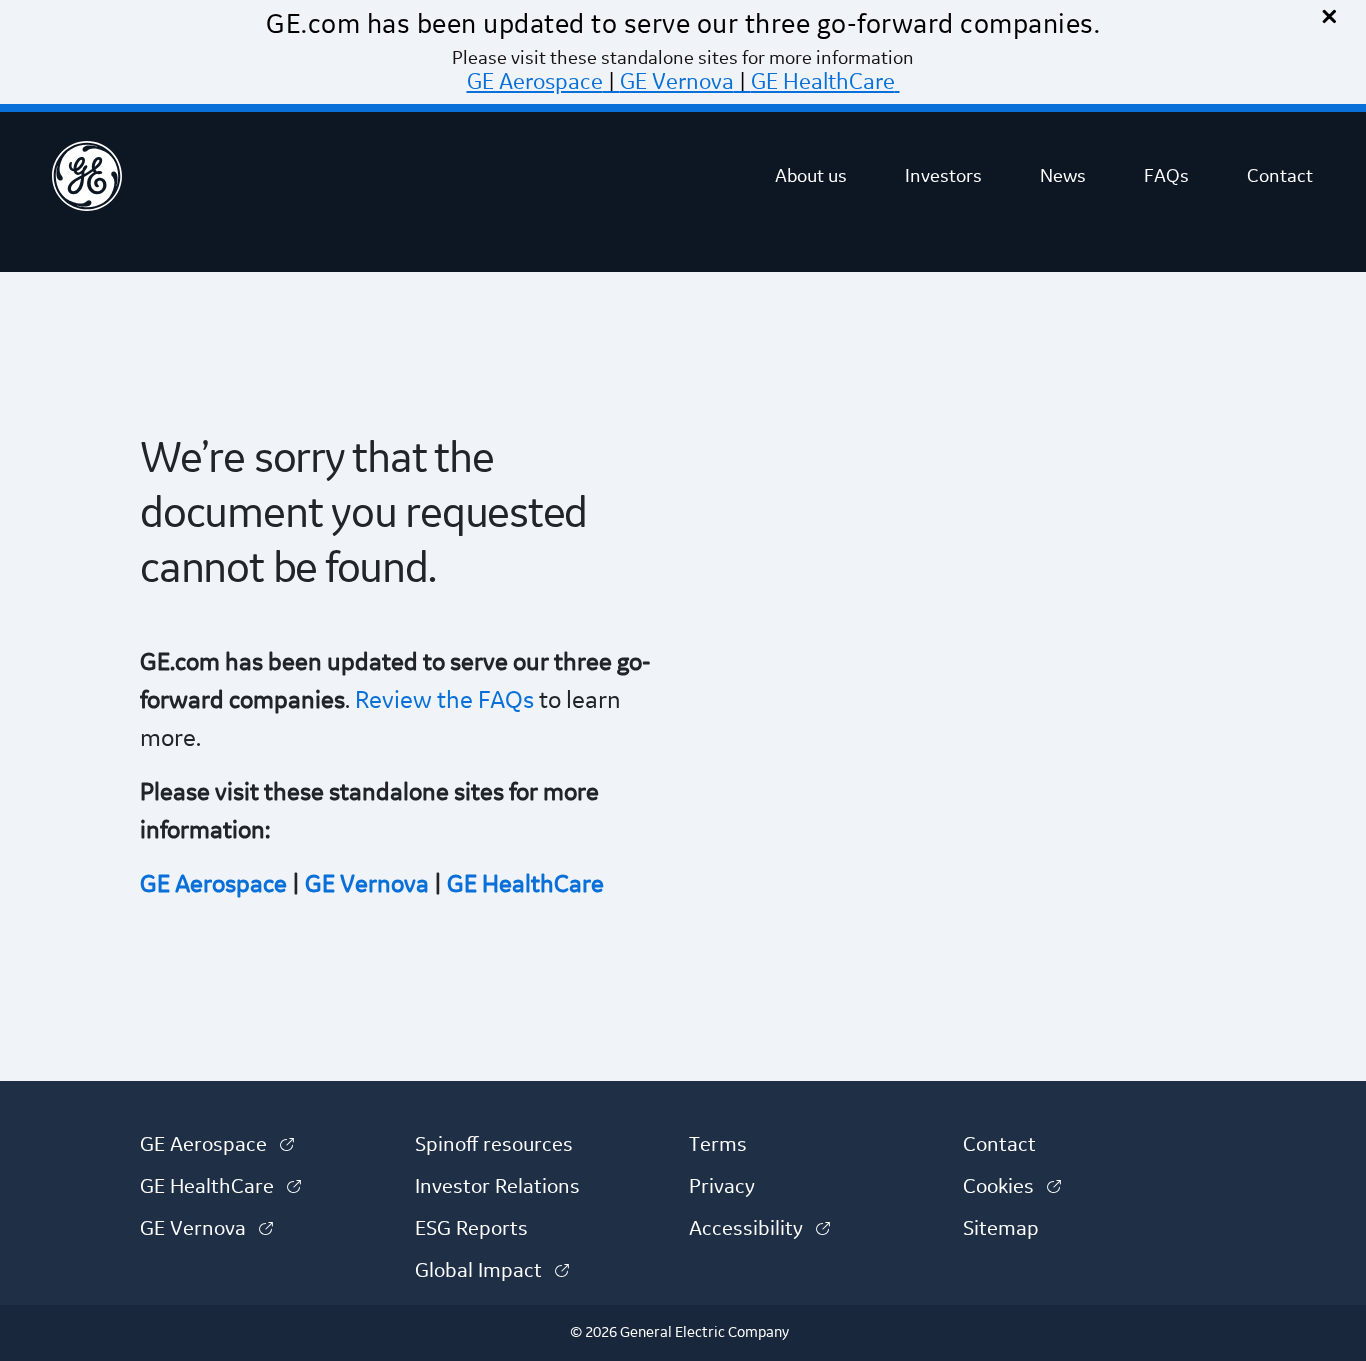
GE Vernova (677, 82)
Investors (943, 176)
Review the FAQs (442, 701)
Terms (718, 1145)
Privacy (722, 1187)
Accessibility (759, 1229)
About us (811, 176)
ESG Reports (471, 1229)
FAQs (1166, 176)
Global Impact (492, 1271)
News (1063, 176)
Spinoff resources (494, 1145)
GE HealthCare (823, 82)
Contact (1280, 176)
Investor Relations (497, 1187)
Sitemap (1001, 1229)
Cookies (1012, 1187)
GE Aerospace (535, 82)
